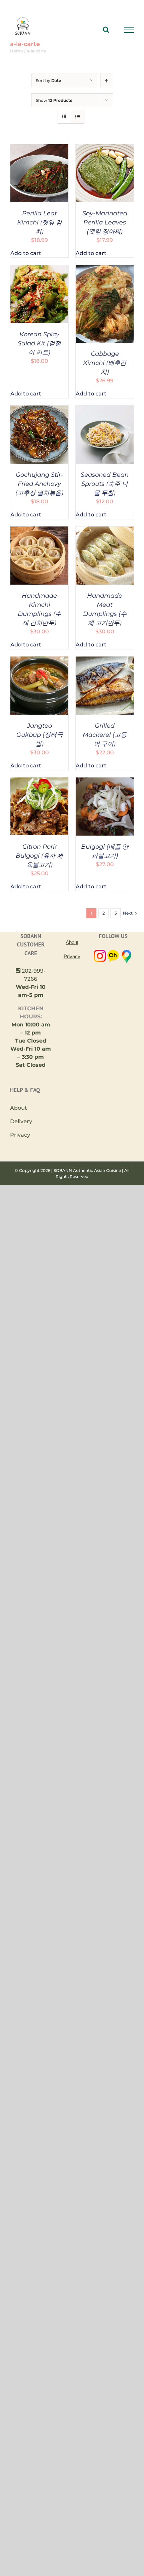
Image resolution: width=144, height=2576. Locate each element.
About (19, 1108)
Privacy (20, 1135)
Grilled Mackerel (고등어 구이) (105, 735)
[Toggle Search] (106, 30)
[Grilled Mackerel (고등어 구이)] (105, 660)
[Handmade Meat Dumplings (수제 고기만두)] (105, 530)
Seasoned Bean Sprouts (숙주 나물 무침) (105, 484)
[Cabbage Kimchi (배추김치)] (105, 269)
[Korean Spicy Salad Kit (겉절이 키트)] (39, 269)
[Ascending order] (107, 80)
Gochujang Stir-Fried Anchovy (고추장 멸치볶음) (39, 484)
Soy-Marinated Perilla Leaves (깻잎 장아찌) (105, 222)
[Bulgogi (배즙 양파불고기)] (105, 781)
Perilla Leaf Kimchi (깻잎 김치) (40, 222)
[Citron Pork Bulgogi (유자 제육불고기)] (39, 781)
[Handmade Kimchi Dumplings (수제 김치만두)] (39, 530)
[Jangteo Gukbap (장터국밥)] (39, 660)
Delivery (21, 1121)
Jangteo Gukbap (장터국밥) (40, 735)
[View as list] (78, 117)
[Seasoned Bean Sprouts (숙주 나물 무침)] (105, 409)
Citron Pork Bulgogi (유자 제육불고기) (39, 856)
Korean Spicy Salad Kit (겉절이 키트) (39, 343)
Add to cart (26, 253)
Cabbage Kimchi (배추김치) (105, 363)
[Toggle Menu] (129, 30)
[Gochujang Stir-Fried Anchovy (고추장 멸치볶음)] (39, 409)
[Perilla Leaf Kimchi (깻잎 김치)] (39, 148)
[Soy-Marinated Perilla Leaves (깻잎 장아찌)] (105, 148)
